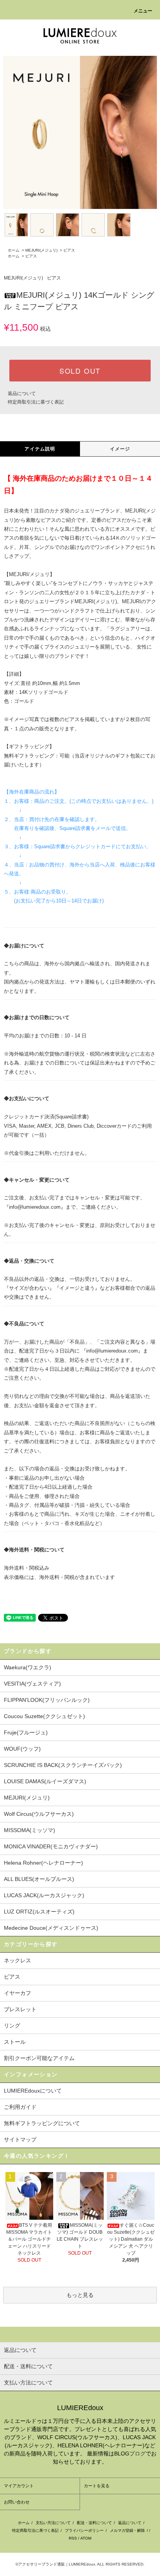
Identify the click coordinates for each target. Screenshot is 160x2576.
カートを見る (97, 2486)
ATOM (86, 2538)
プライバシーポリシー (84, 2530)
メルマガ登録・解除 (127, 2530)
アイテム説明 (40, 449)
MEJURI (18, 574)
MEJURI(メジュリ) (41, 250)
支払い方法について (53, 2523)
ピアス (69, 250)
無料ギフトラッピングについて (42, 2123)
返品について (22, 393)
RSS (73, 2538)
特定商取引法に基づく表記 (36, 402)
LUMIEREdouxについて (33, 2091)
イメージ (120, 449)
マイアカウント (19, 2486)
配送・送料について (94, 2523)
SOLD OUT (80, 371)
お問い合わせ (17, 2502)
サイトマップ (20, 2139)
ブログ (137, 2453)
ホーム (14, 250)
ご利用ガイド (20, 2107)
